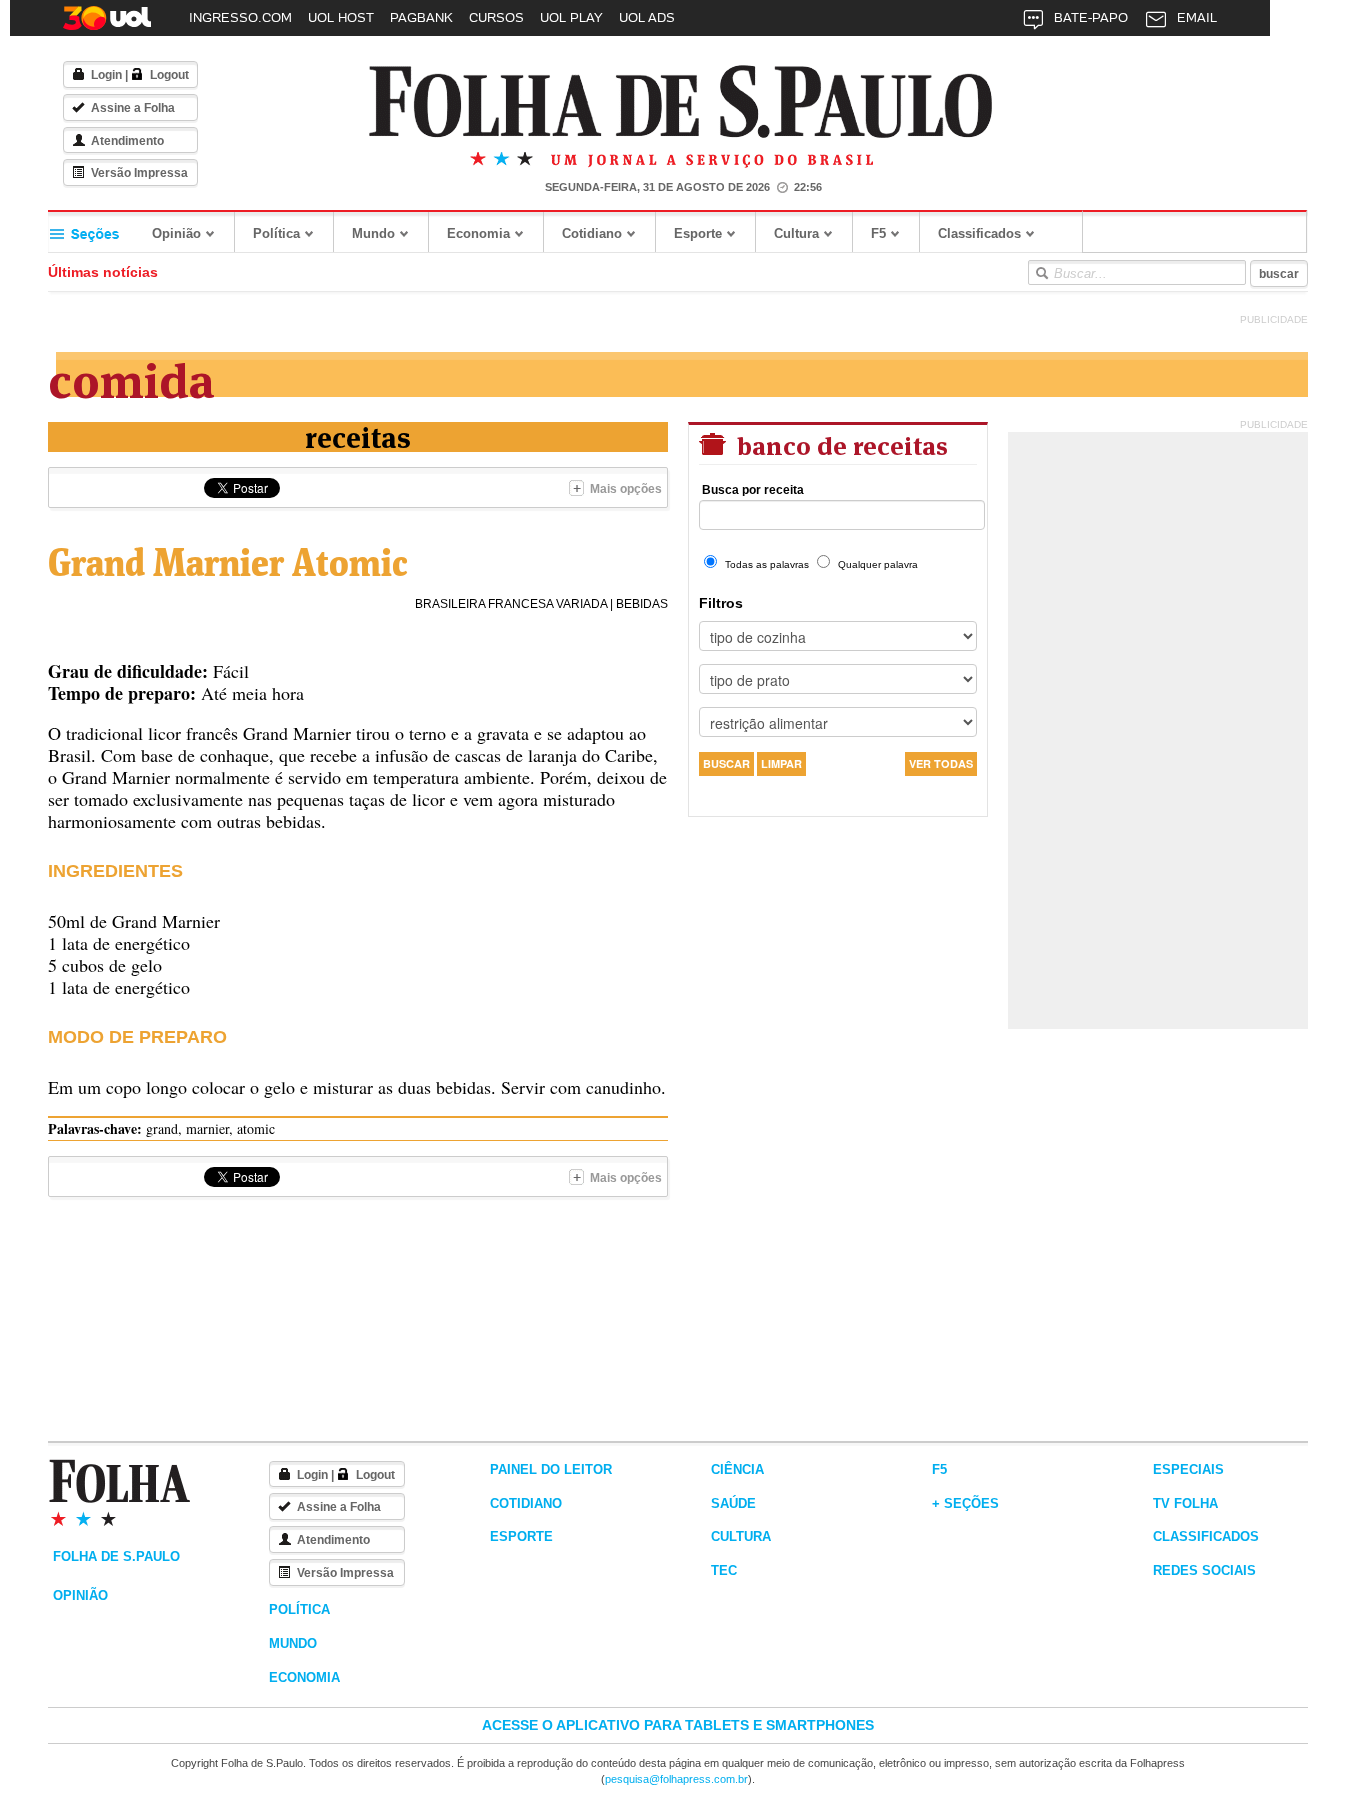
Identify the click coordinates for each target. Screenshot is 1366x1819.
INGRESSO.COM (240, 17)
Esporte (698, 233)
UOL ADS (647, 17)
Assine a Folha (133, 108)
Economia (478, 233)
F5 (878, 233)
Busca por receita (753, 490)
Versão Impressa (139, 173)
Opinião (176, 233)
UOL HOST (341, 17)
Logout (169, 75)
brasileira (450, 604)
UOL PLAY (571, 17)
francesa (520, 604)
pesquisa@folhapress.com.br (676, 1779)
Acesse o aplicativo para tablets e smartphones (678, 1725)
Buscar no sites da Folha (1041, 273)
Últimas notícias (103, 272)
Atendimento (127, 141)
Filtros (721, 603)
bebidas (642, 604)
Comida (131, 376)
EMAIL (1197, 17)
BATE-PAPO (1091, 17)
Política (276, 233)
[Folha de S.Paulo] (681, 102)
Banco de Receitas (839, 443)
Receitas (358, 435)
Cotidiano (592, 233)
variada (581, 604)
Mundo (373, 233)
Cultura (796, 233)
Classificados (979, 233)
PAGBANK (421, 17)
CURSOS (496, 17)
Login (106, 75)
